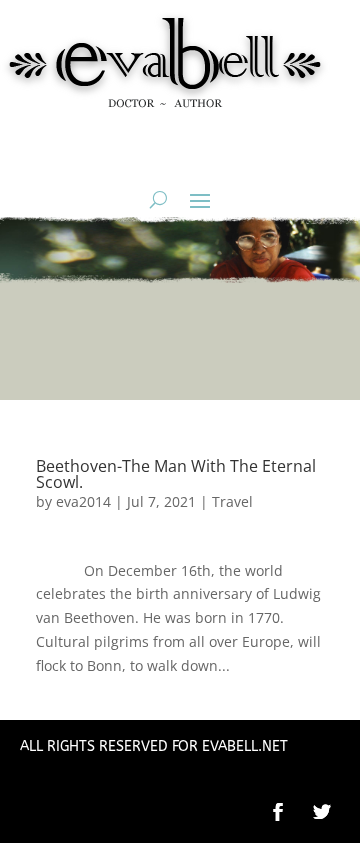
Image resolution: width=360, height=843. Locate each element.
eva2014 (83, 501)
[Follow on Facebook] (278, 812)
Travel (232, 501)
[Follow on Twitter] (332, 812)
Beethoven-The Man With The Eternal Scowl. (176, 474)
